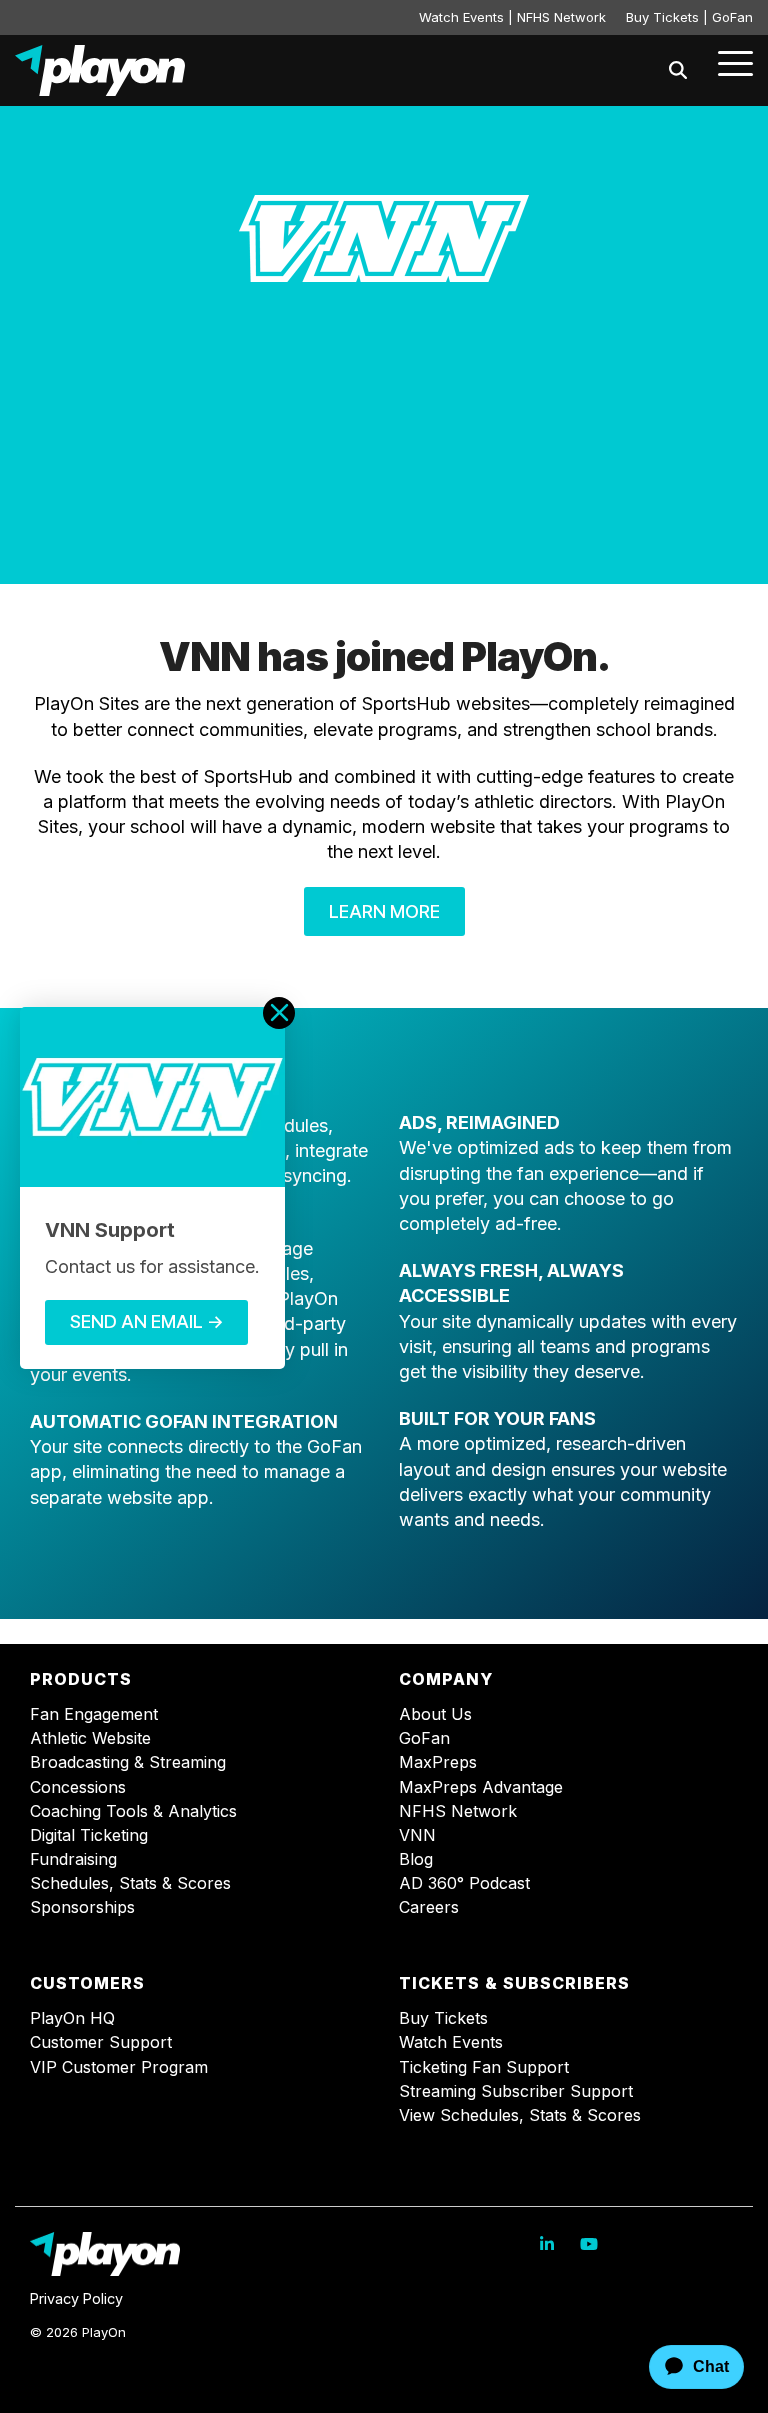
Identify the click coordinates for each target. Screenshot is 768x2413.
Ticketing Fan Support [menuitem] (484, 2067)
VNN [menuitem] (417, 1835)
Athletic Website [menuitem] (90, 1738)
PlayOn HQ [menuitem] (72, 2018)
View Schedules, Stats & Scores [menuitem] (520, 2115)
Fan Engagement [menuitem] (94, 1714)
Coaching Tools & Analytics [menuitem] (133, 1811)
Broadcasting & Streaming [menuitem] (128, 1762)
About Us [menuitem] (435, 1714)
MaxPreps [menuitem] (438, 1762)
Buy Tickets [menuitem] (443, 2018)
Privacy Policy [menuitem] (76, 2298)
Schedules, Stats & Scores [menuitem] (130, 1883)
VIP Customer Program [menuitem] (119, 2067)
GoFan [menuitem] (424, 1738)
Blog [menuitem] (416, 1859)
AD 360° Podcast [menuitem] (464, 1883)
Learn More (384, 911)
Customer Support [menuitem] (101, 2042)
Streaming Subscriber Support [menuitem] (516, 2091)
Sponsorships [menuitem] (82, 1907)
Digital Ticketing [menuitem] (89, 1835)
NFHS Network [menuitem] (458, 1811)
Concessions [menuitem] (78, 1787)
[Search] (678, 70)
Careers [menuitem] (429, 1907)
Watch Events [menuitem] (451, 2042)
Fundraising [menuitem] (73, 1859)
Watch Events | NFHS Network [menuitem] (512, 17)
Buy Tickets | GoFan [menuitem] (689, 17)
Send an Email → (146, 1321)
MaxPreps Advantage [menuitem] (481, 1787)
